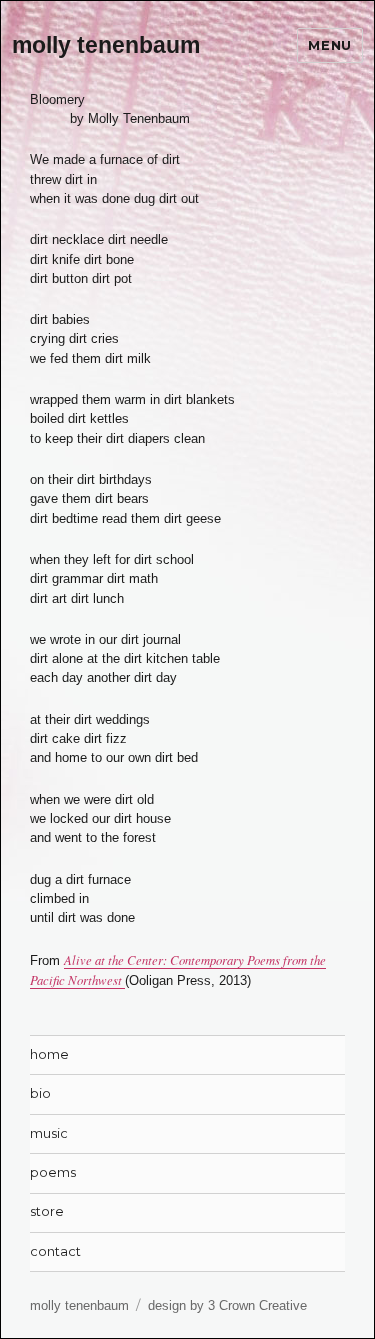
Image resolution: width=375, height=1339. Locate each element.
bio (40, 1093)
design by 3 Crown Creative (227, 1305)
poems (53, 1172)
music (49, 1133)
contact (55, 1251)
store (47, 1211)
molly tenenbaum (106, 45)
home (49, 1054)
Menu (329, 45)
